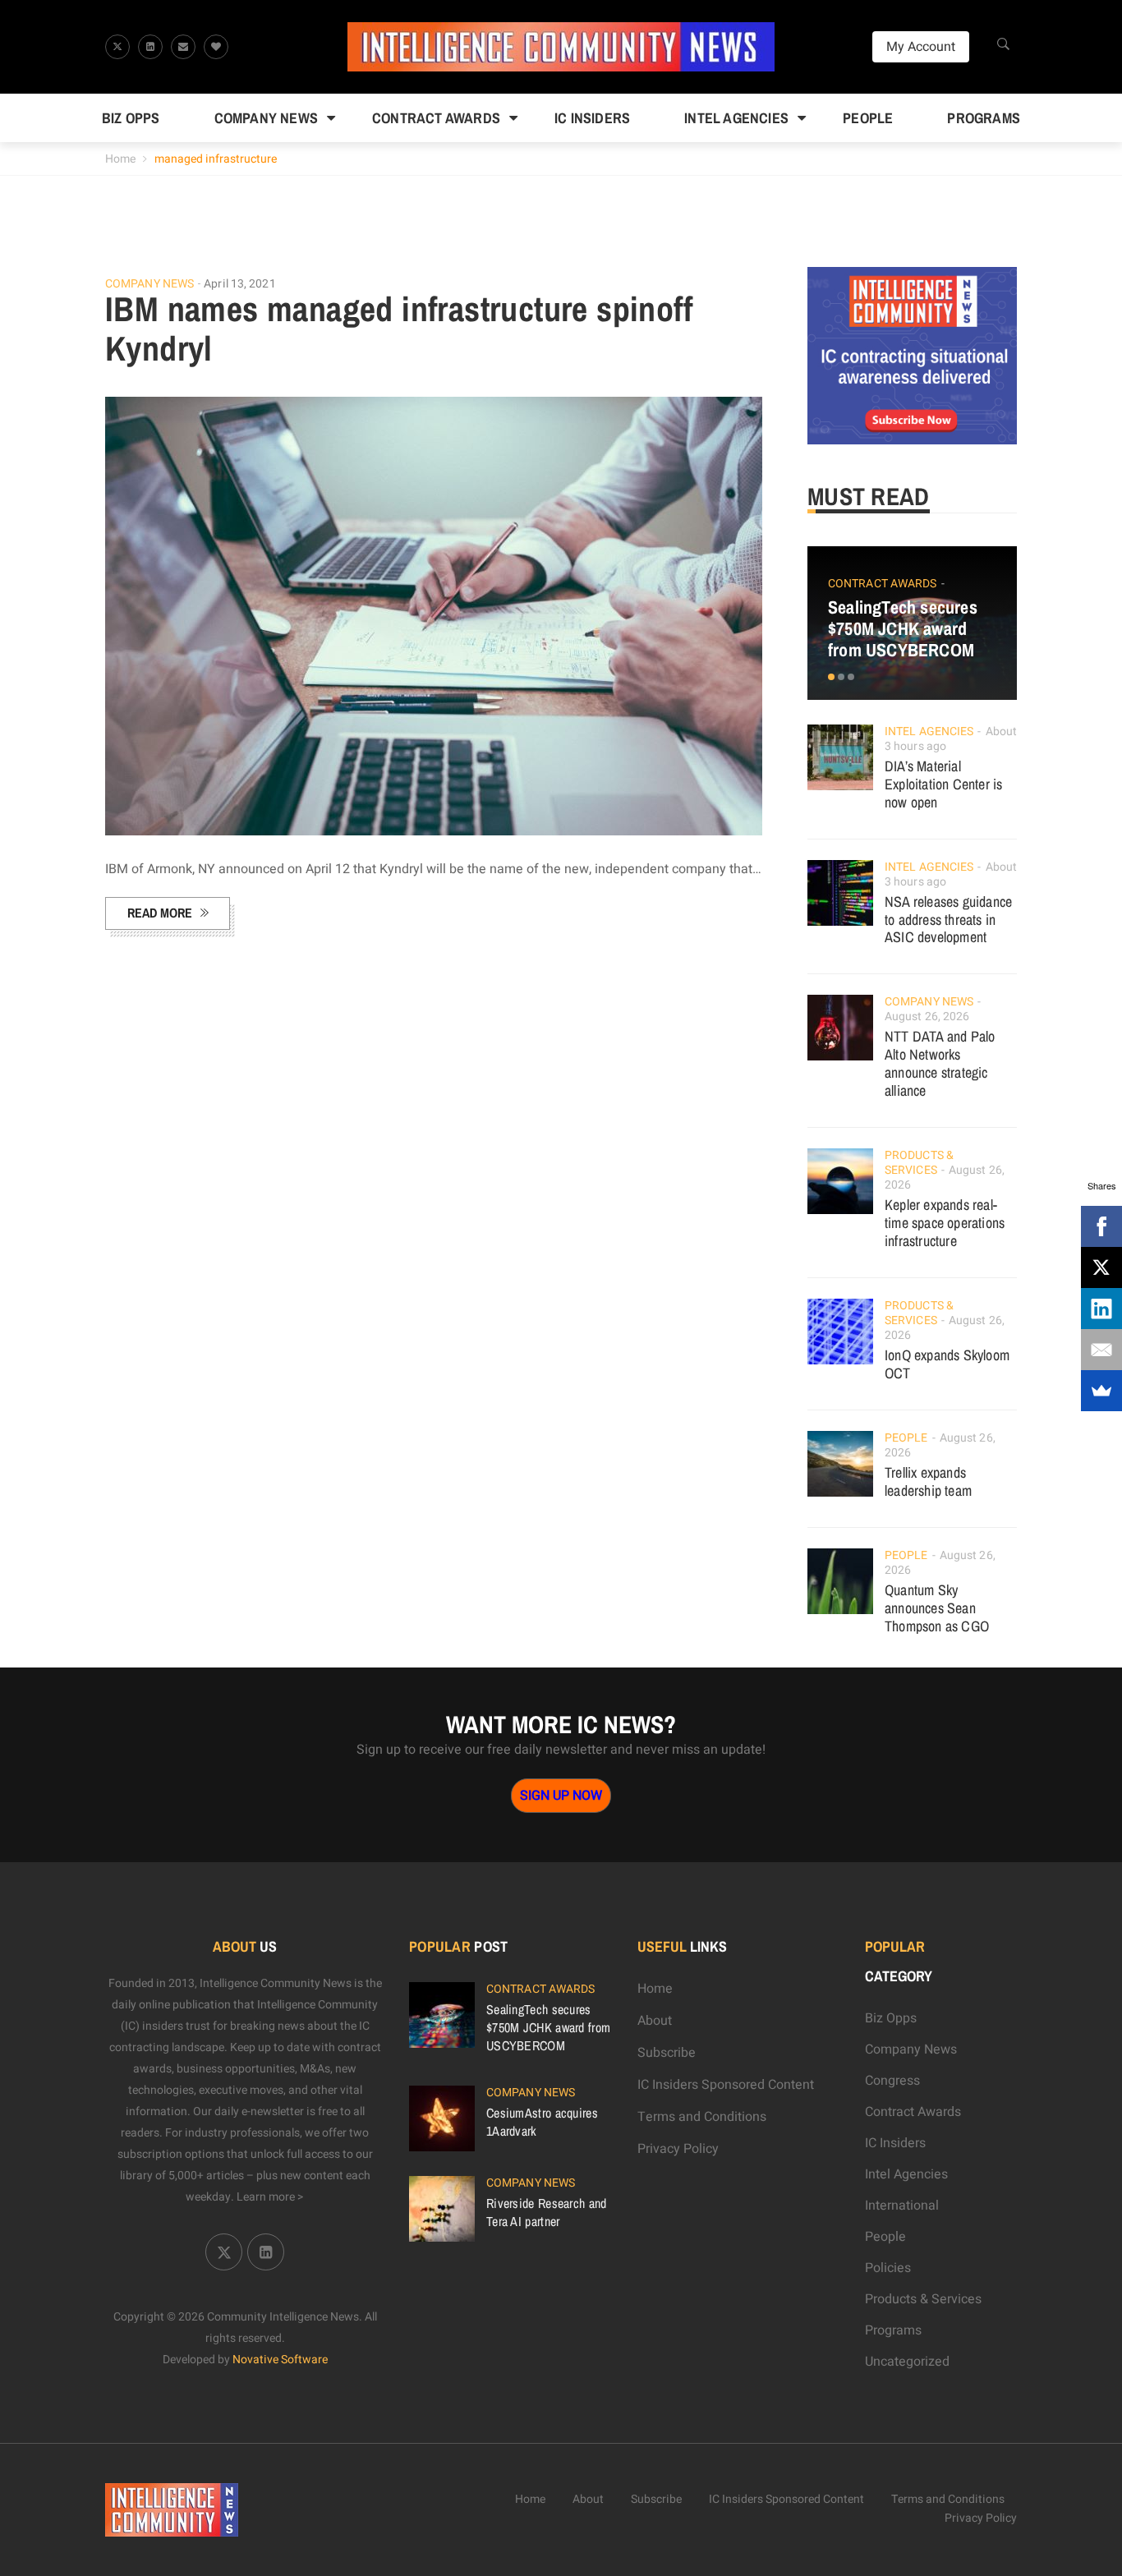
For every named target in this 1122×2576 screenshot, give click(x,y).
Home (120, 159)
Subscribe (667, 2053)
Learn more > (270, 2197)
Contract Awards (436, 118)
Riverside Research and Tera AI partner (547, 2212)
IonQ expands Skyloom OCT (947, 1364)
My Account (921, 47)
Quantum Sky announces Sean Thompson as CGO (937, 1608)
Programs (984, 118)
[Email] (1101, 1350)
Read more (160, 913)
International (902, 2206)
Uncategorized (907, 2362)
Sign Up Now (561, 1796)
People (868, 118)
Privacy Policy (678, 2149)
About (655, 2021)
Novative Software (280, 2360)
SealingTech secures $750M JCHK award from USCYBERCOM (903, 628)
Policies (888, 2268)
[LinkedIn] (1101, 1309)
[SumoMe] (1101, 1391)
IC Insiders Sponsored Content (726, 2085)
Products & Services (919, 1163)
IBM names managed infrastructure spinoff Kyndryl (399, 329)
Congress (892, 2081)
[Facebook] (1101, 1226)
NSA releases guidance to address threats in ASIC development (948, 920)
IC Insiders (592, 118)
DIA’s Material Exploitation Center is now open (943, 784)
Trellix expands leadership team (928, 1481)
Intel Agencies (736, 118)
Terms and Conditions (702, 2117)
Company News (266, 118)
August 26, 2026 (927, 1017)
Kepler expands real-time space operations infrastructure (945, 1223)
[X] (1101, 1267)
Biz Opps (131, 118)
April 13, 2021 (239, 284)
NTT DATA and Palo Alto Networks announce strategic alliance (940, 1063)
